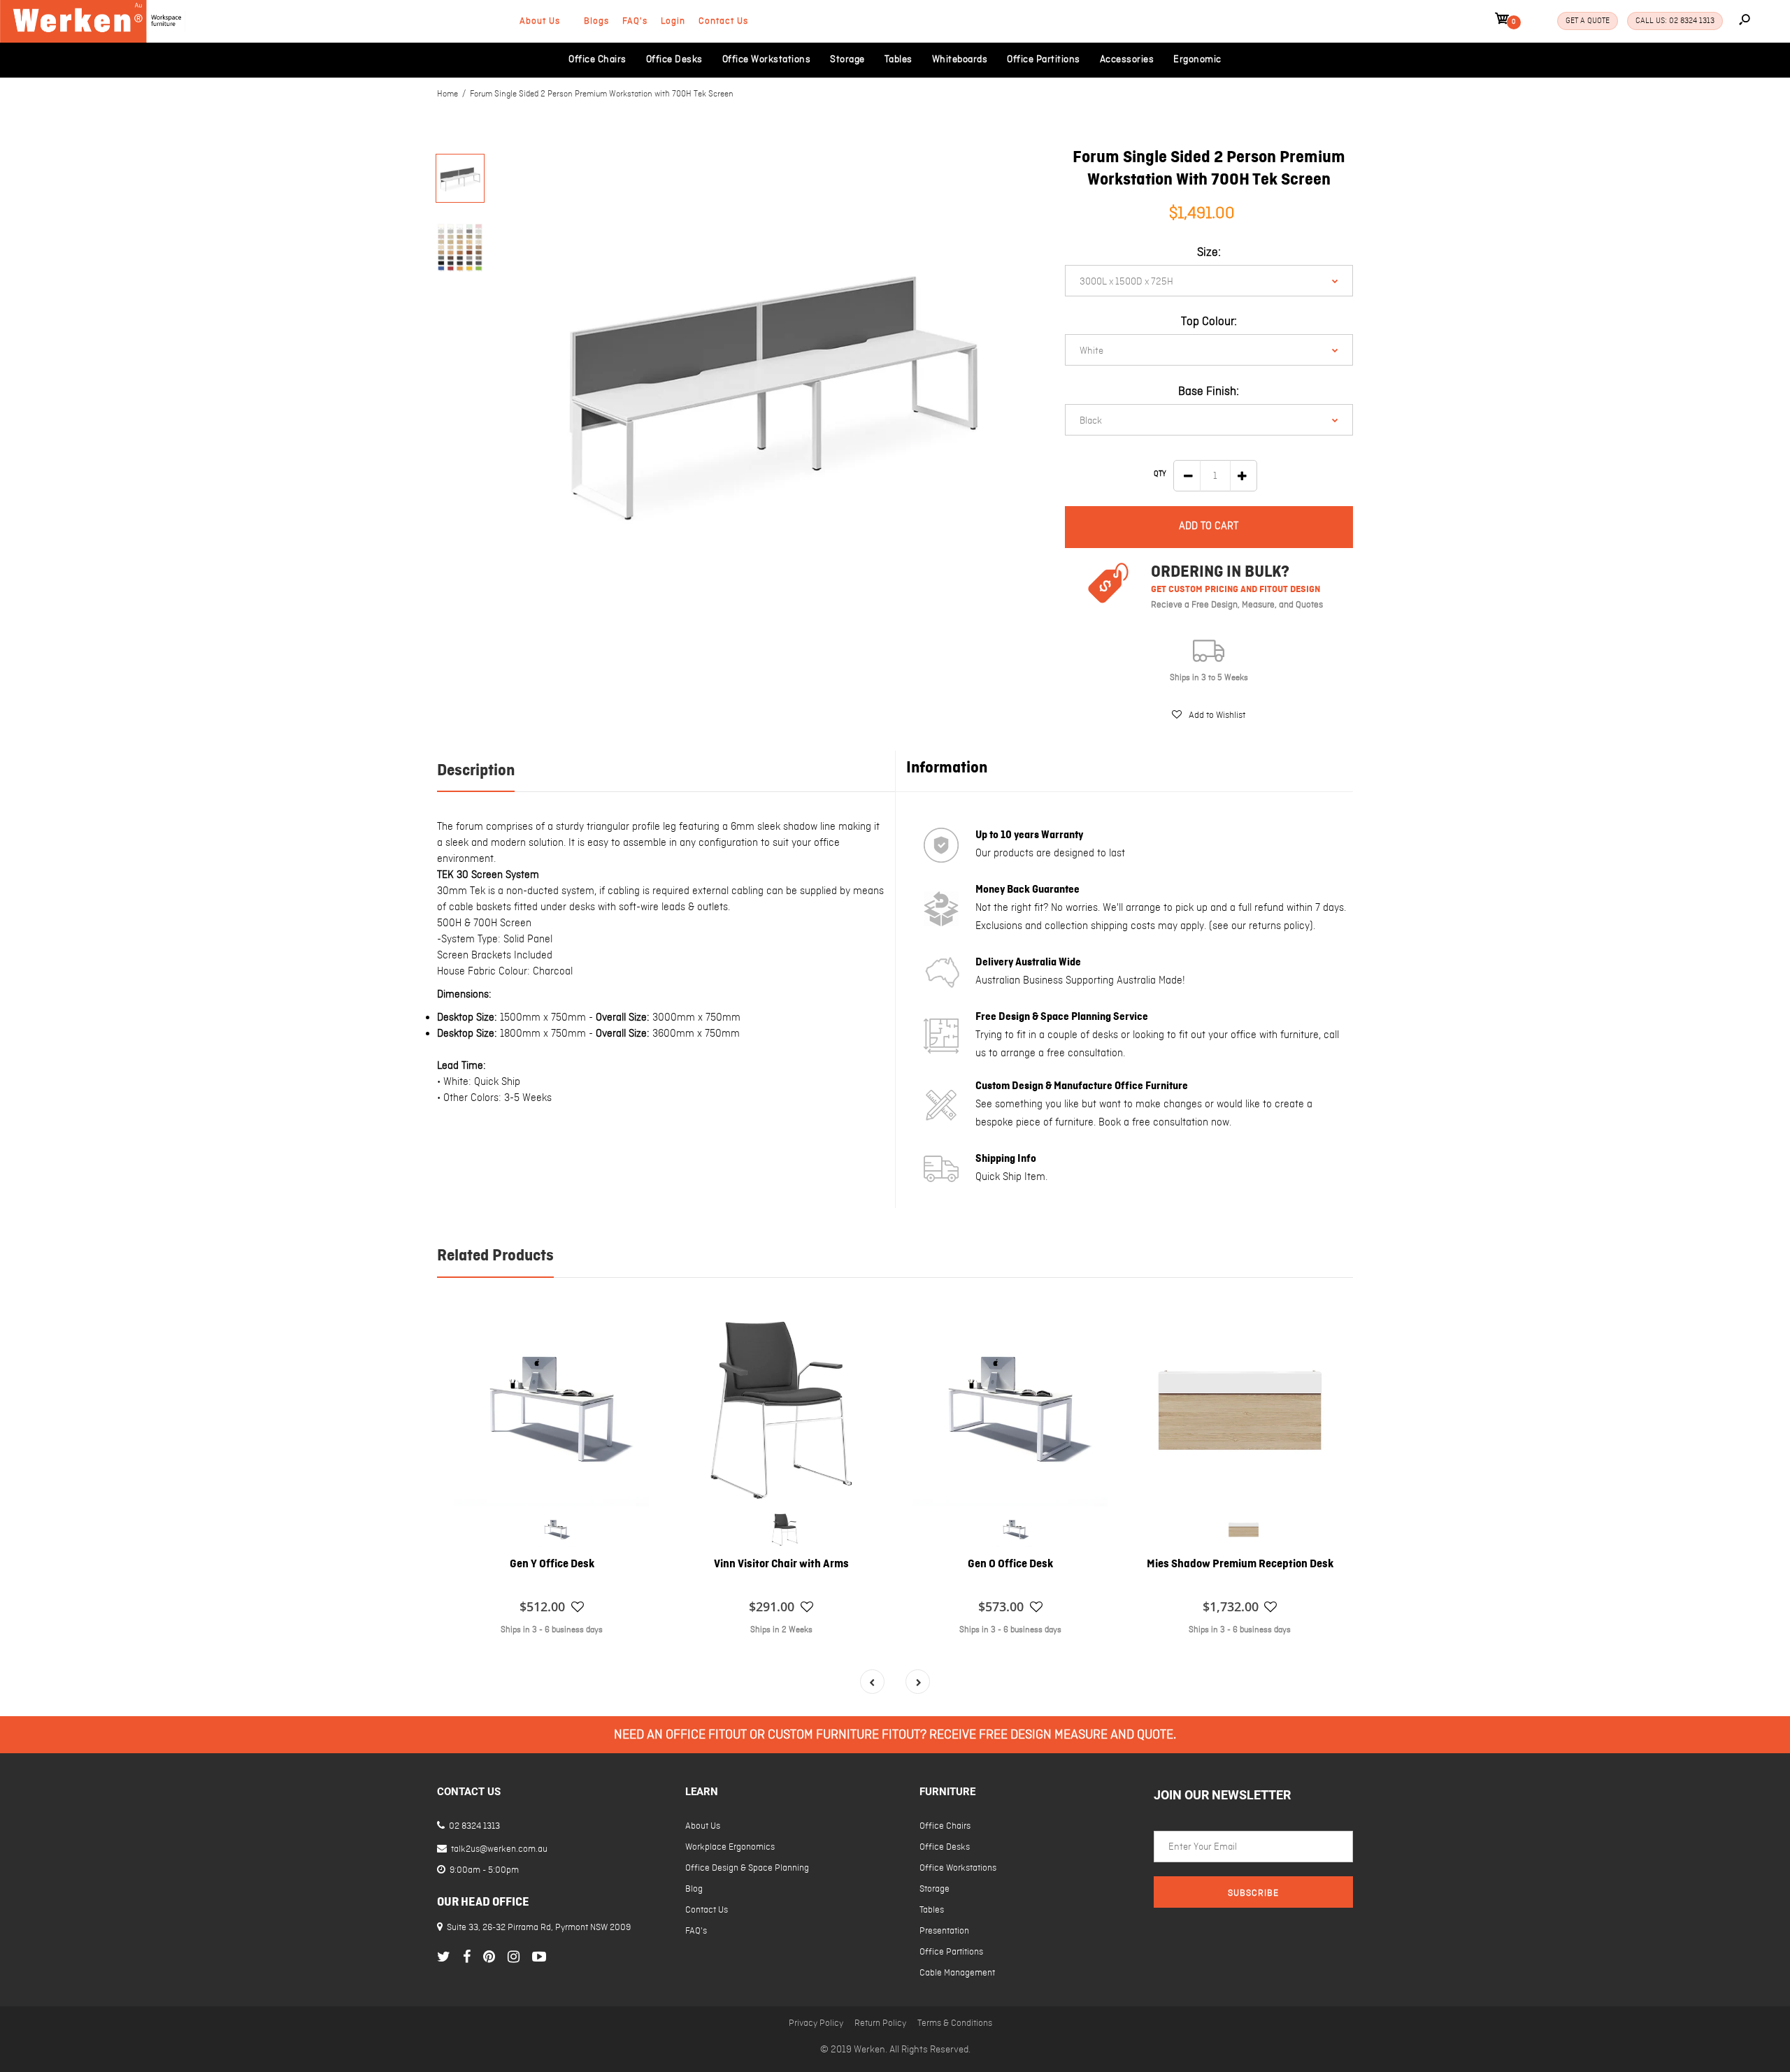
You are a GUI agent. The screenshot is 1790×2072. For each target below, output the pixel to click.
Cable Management (957, 1973)
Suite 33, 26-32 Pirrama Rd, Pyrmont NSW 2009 (539, 1928)
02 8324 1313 (473, 1826)
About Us (540, 21)
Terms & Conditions (955, 2023)
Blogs (596, 21)
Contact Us (723, 21)
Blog (694, 1889)
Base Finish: (1209, 392)
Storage (935, 1889)
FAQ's (635, 21)
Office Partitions (951, 1952)
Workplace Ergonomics (730, 1847)
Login (673, 21)
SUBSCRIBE (1253, 1893)
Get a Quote (1588, 21)
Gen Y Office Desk (552, 1564)
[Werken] (93, 40)
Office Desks (945, 1847)
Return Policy (880, 2023)
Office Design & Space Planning (747, 1868)
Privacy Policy (816, 2023)
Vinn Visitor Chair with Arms (781, 1564)
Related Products (495, 1256)
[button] (1209, 715)
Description (476, 771)
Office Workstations (958, 1868)
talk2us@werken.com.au (498, 1849)
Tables (932, 1910)
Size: (1209, 253)
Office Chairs (945, 1826)
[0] (1502, 21)
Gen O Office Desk (1010, 1564)
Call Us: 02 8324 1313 (1675, 21)
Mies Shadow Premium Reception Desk (1240, 1564)
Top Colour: (1209, 322)
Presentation (944, 1931)
